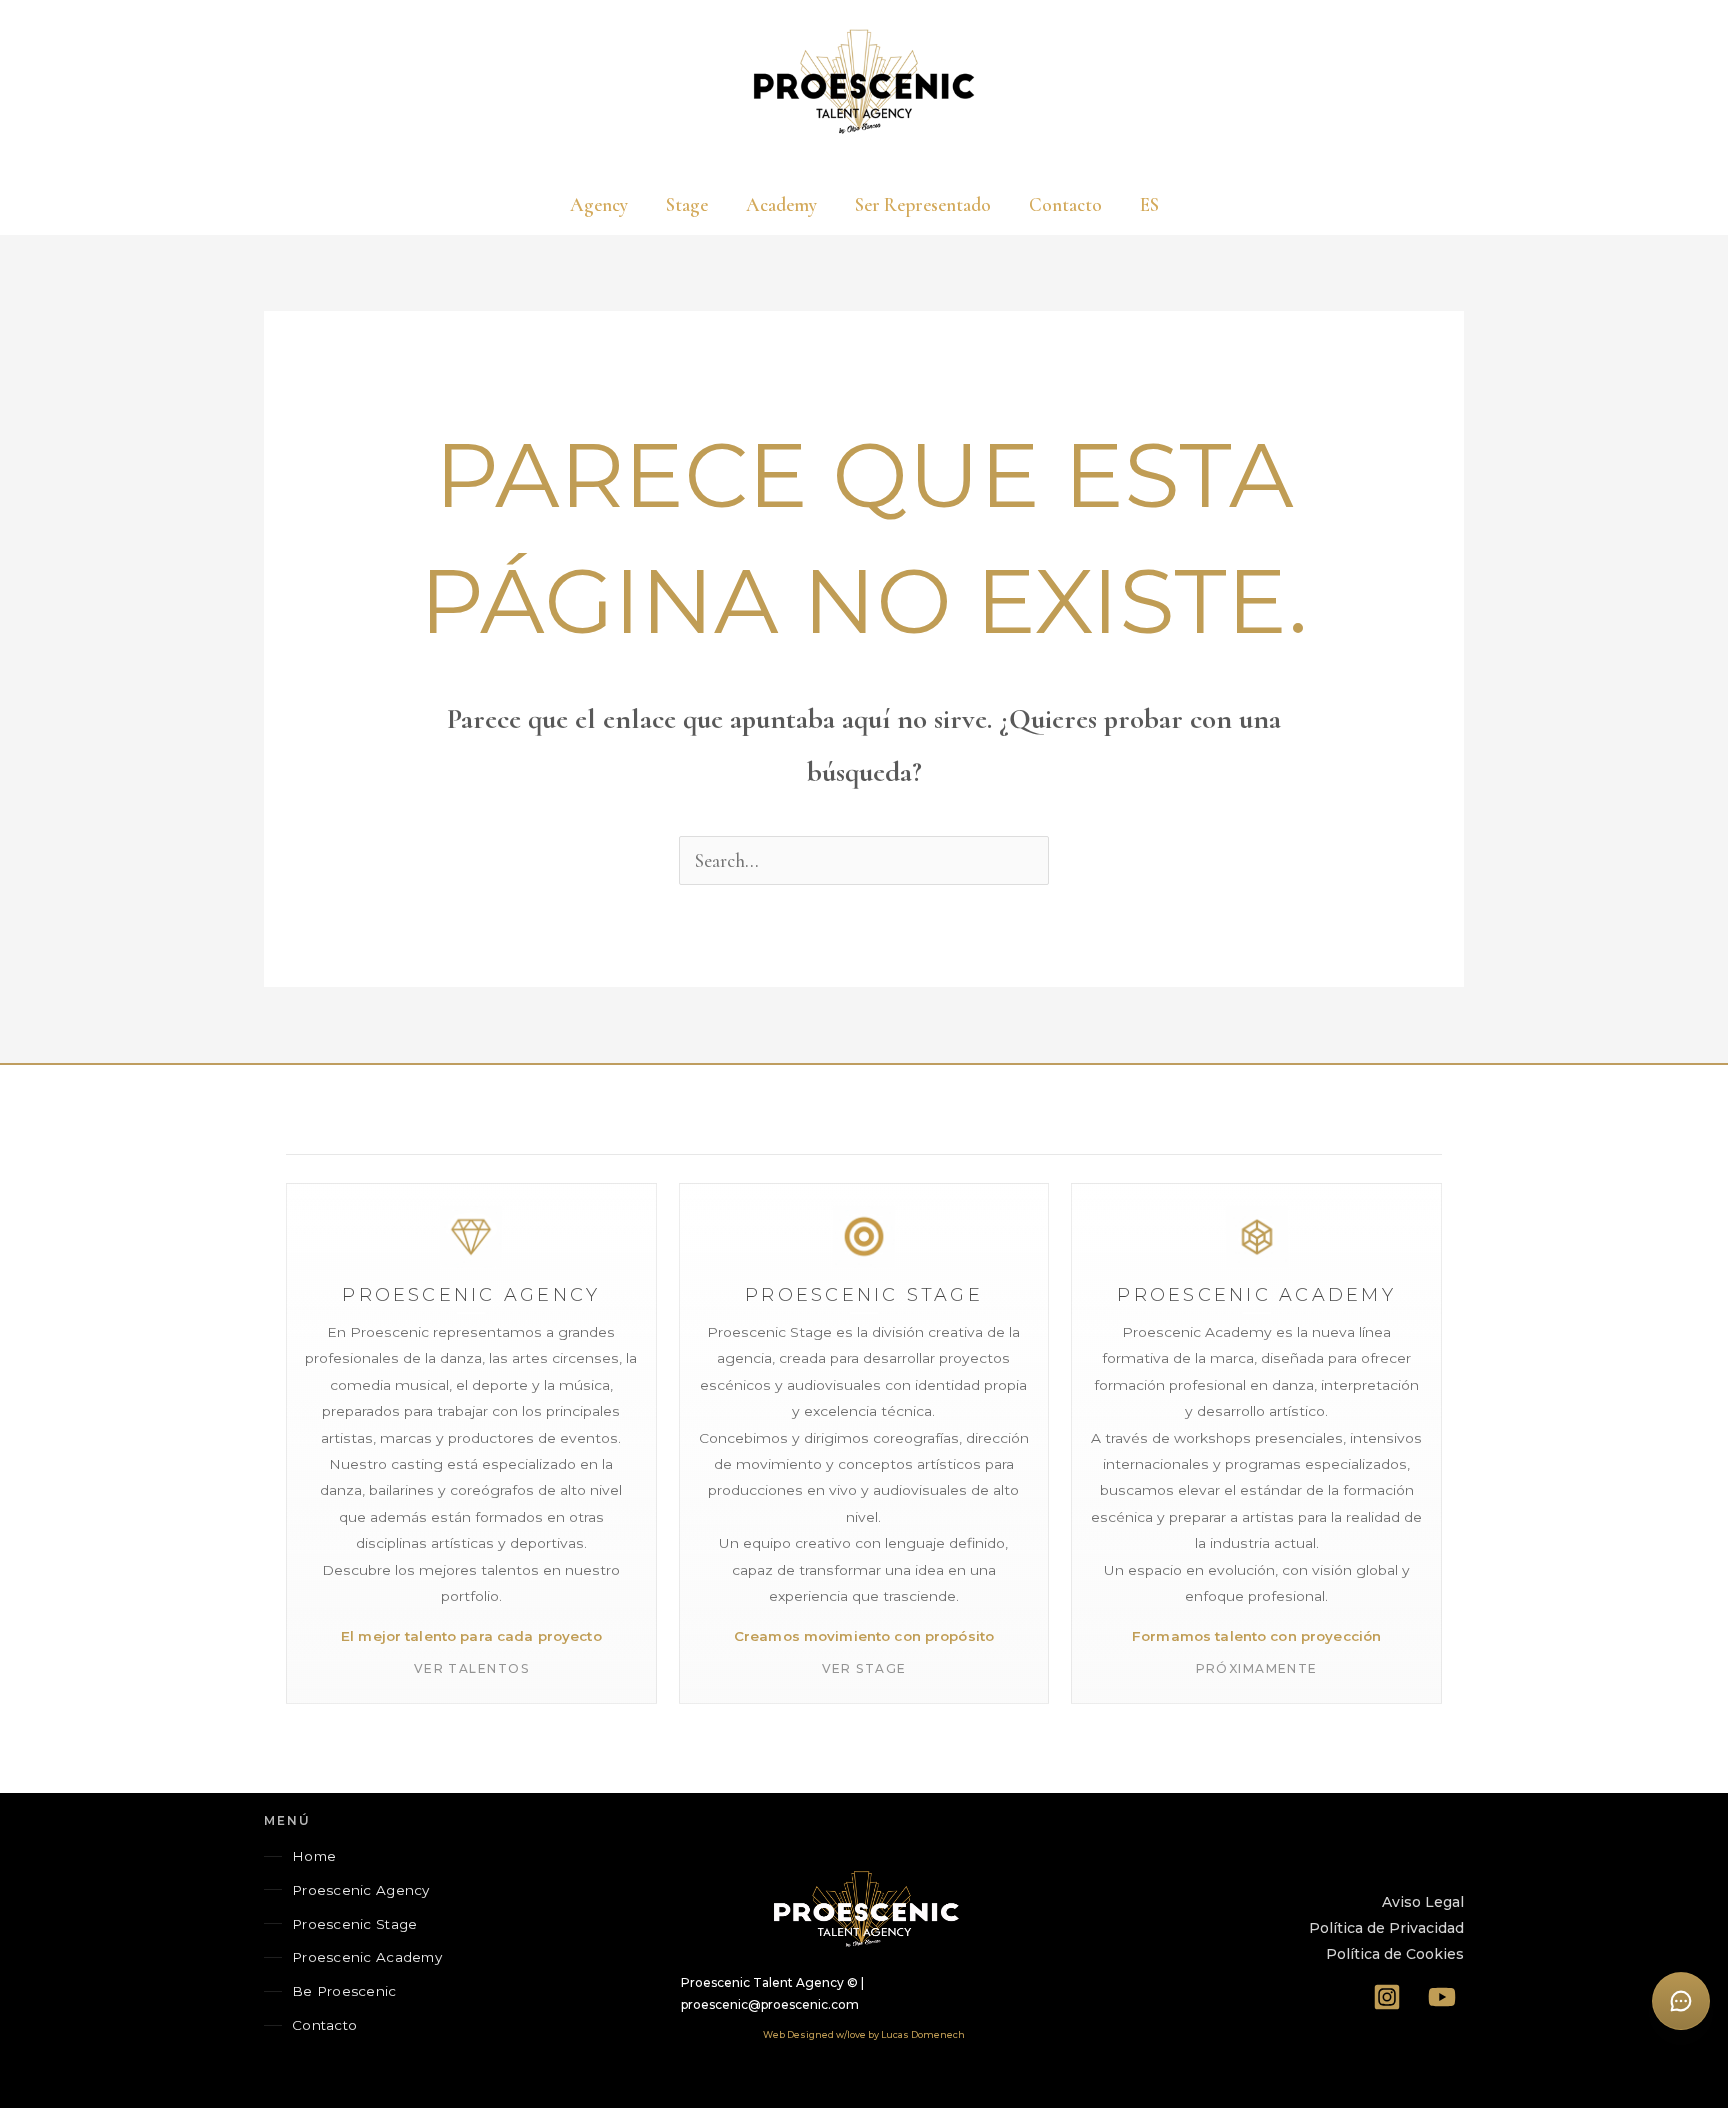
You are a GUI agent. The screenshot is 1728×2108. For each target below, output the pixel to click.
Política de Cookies (1395, 1954)
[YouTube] (1442, 1997)
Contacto (324, 2025)
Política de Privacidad (1386, 1928)
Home (314, 1856)
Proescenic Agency (361, 1890)
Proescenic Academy (367, 1957)
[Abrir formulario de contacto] (1681, 2001)
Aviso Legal (1423, 1902)
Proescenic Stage (354, 1924)
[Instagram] (1387, 1997)
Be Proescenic (344, 1991)
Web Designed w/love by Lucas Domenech (864, 2034)
